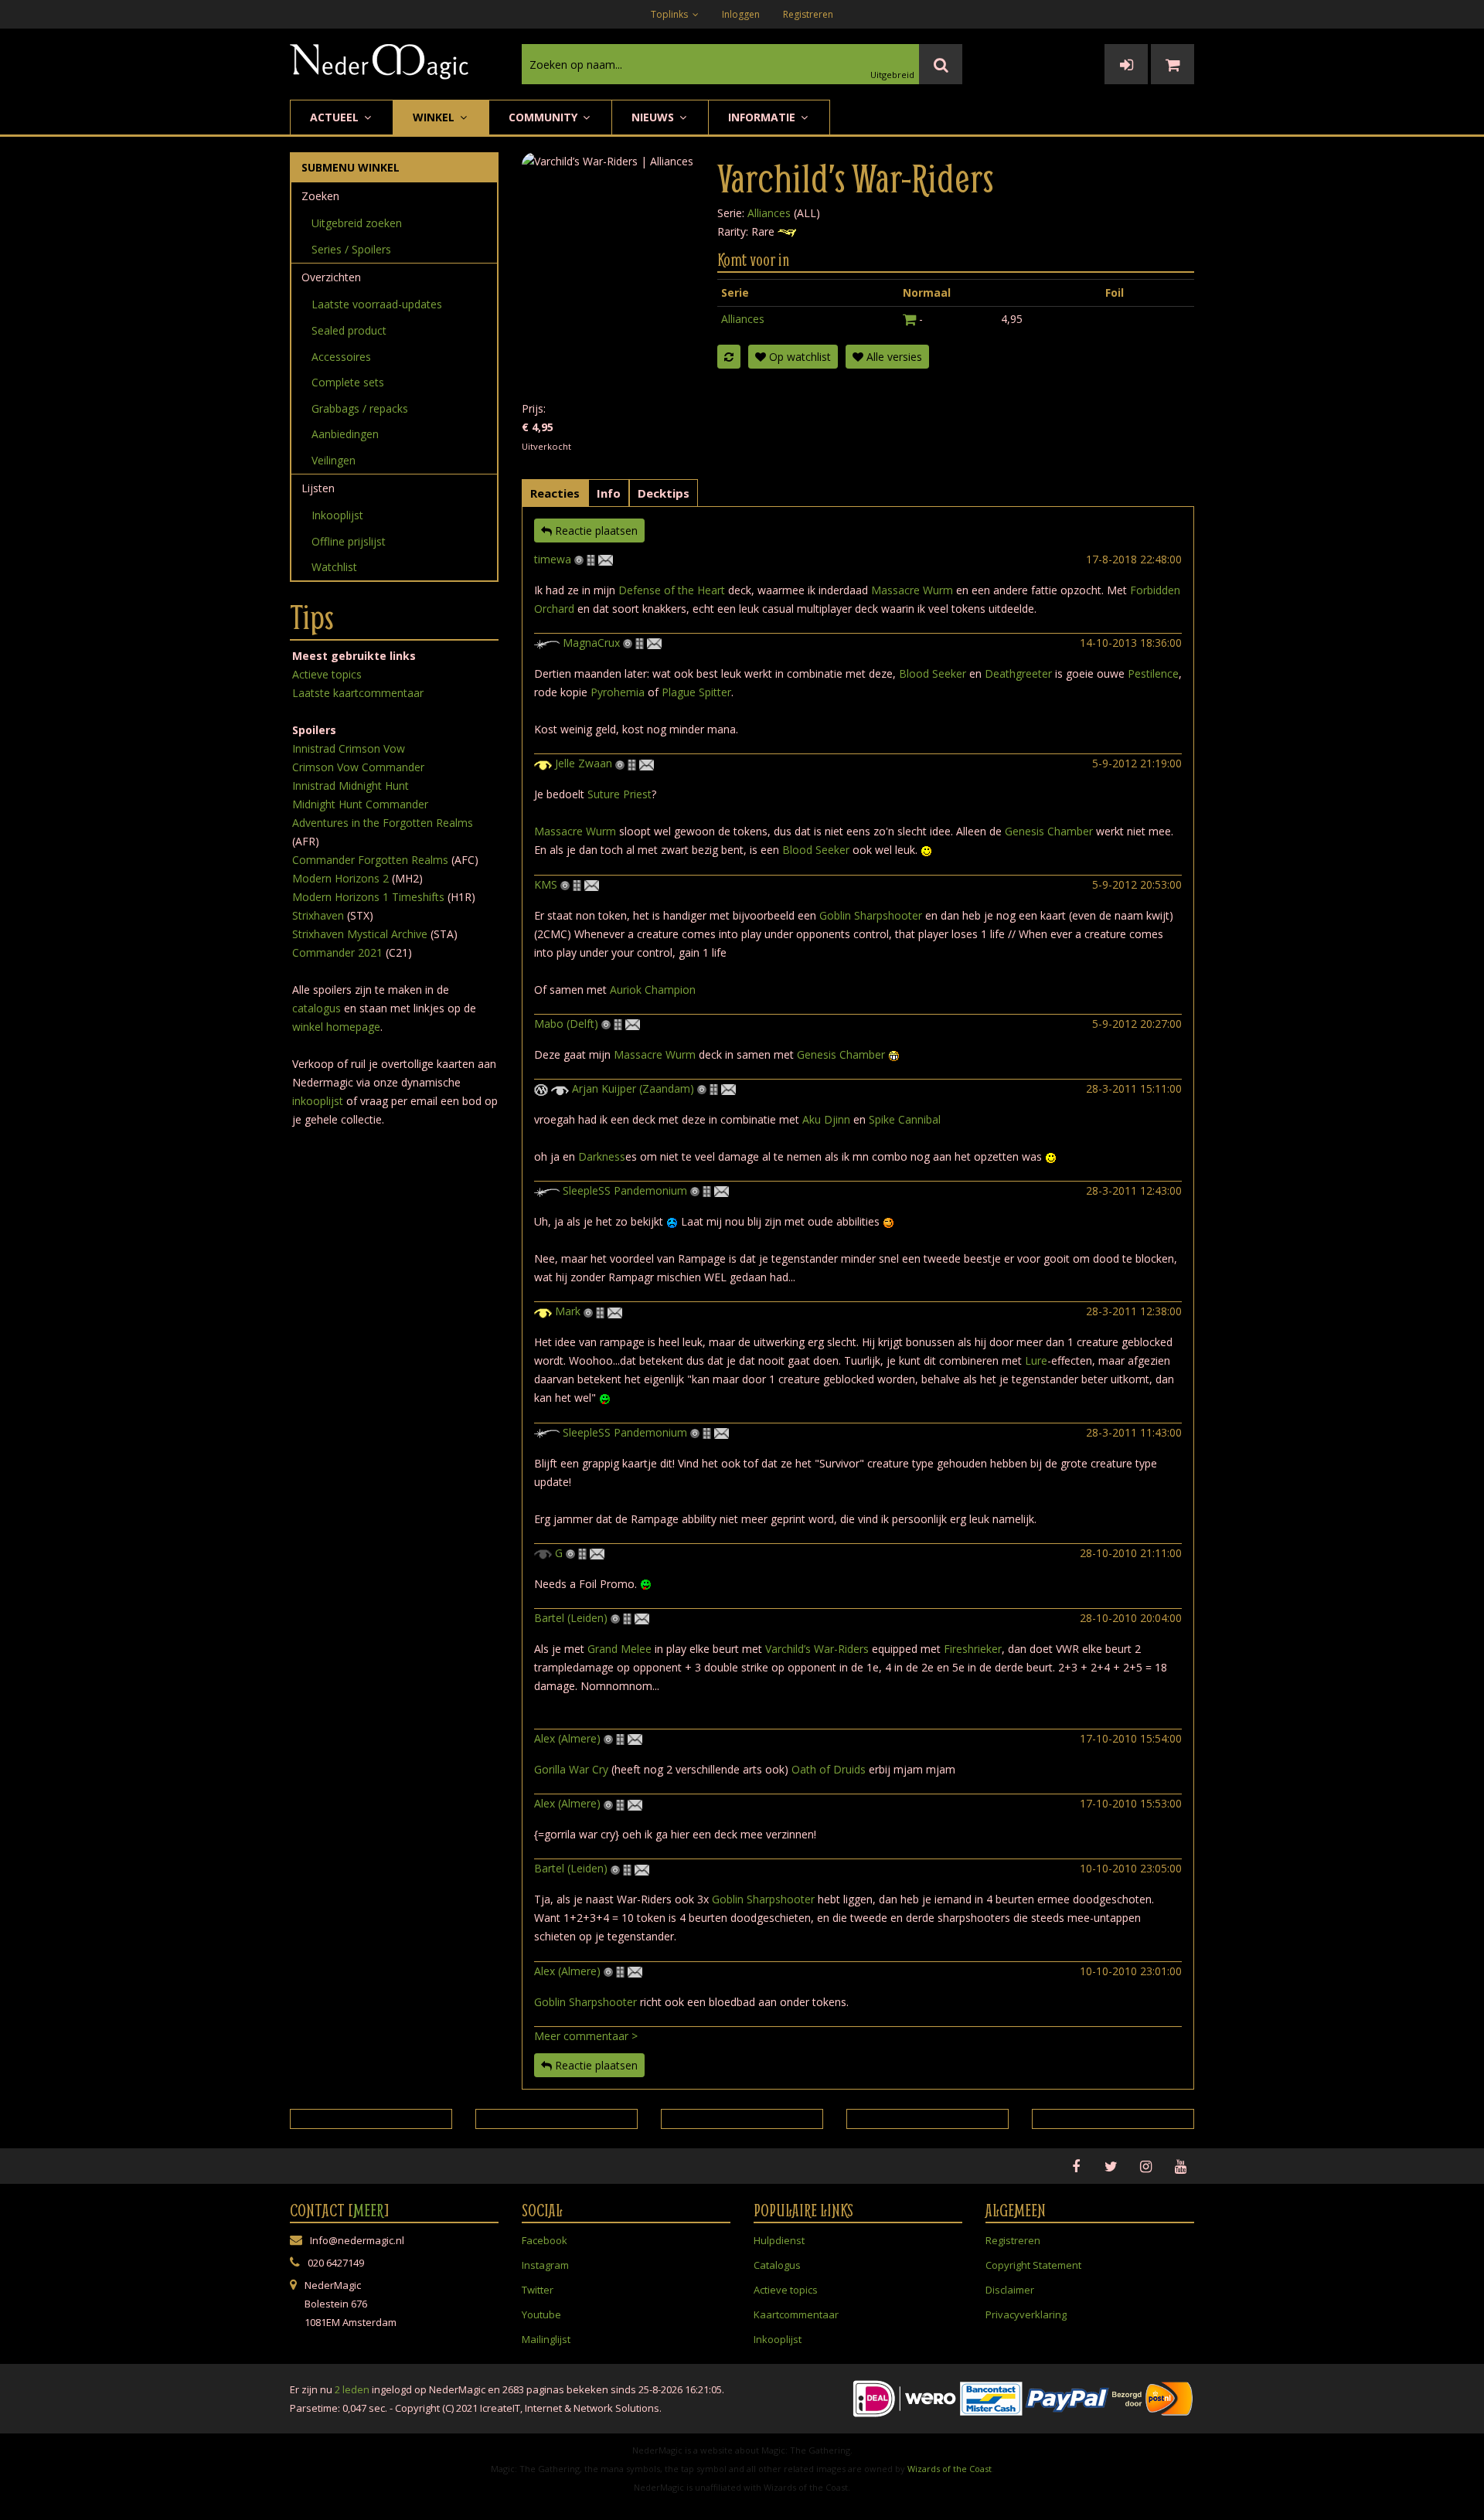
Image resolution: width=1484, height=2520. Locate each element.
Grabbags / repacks (360, 408)
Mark (568, 1311)
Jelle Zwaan (584, 763)
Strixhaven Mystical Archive (360, 934)
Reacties (555, 493)
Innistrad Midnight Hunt (351, 786)
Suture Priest (619, 794)
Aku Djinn (826, 1119)
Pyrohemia (618, 692)
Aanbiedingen (345, 434)
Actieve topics (327, 674)
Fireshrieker (973, 1649)
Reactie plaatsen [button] (595, 531)
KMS (546, 884)
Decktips (664, 493)
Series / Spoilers (351, 249)
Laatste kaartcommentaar (358, 693)
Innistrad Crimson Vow (349, 748)
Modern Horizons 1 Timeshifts (368, 897)
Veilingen (334, 460)
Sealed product (349, 330)
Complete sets (348, 382)
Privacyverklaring (1026, 2314)
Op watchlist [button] (798, 357)
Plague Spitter (696, 692)
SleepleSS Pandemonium (625, 1190)
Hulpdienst (779, 2240)
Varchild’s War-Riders (817, 1649)
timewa (553, 559)
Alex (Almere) (567, 1738)
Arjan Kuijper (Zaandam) (633, 1088)
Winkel (435, 117)
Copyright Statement (1033, 2265)
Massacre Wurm (912, 590)
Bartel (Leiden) (571, 1618)
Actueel (336, 117)
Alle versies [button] (893, 357)
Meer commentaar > (586, 2036)
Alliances (769, 213)
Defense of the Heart (672, 590)
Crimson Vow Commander (358, 767)
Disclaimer (1010, 2290)
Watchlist (334, 567)
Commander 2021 (337, 952)
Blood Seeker (933, 673)
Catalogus (777, 2265)
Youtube (541, 2314)
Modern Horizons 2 (340, 878)
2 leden (352, 2389)
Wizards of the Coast (950, 2469)
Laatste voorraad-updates (377, 304)
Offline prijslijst (349, 541)
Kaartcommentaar (796, 2314)
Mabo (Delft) (566, 1024)
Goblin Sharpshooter (871, 915)
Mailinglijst (546, 2339)
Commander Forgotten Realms (370, 860)
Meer (369, 2210)
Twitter (538, 2290)
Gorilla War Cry (571, 1769)
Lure (1036, 1360)
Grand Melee (619, 1649)
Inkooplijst (337, 515)
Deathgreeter (1018, 673)
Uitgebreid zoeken (357, 223)
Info (609, 493)
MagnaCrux (591, 643)
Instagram (545, 2265)
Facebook (545, 2240)
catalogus (317, 1008)
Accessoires (341, 357)
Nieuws (654, 117)
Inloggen (741, 14)
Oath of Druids (829, 1769)
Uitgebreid (892, 75)
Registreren (808, 14)
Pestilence (1153, 673)
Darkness (602, 1156)
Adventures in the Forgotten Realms (383, 823)
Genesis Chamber (1049, 831)
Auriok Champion (653, 990)
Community (545, 117)
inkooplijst (318, 1101)
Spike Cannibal (905, 1119)
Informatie (763, 117)
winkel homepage (336, 1027)
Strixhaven (318, 915)
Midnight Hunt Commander (360, 804)
